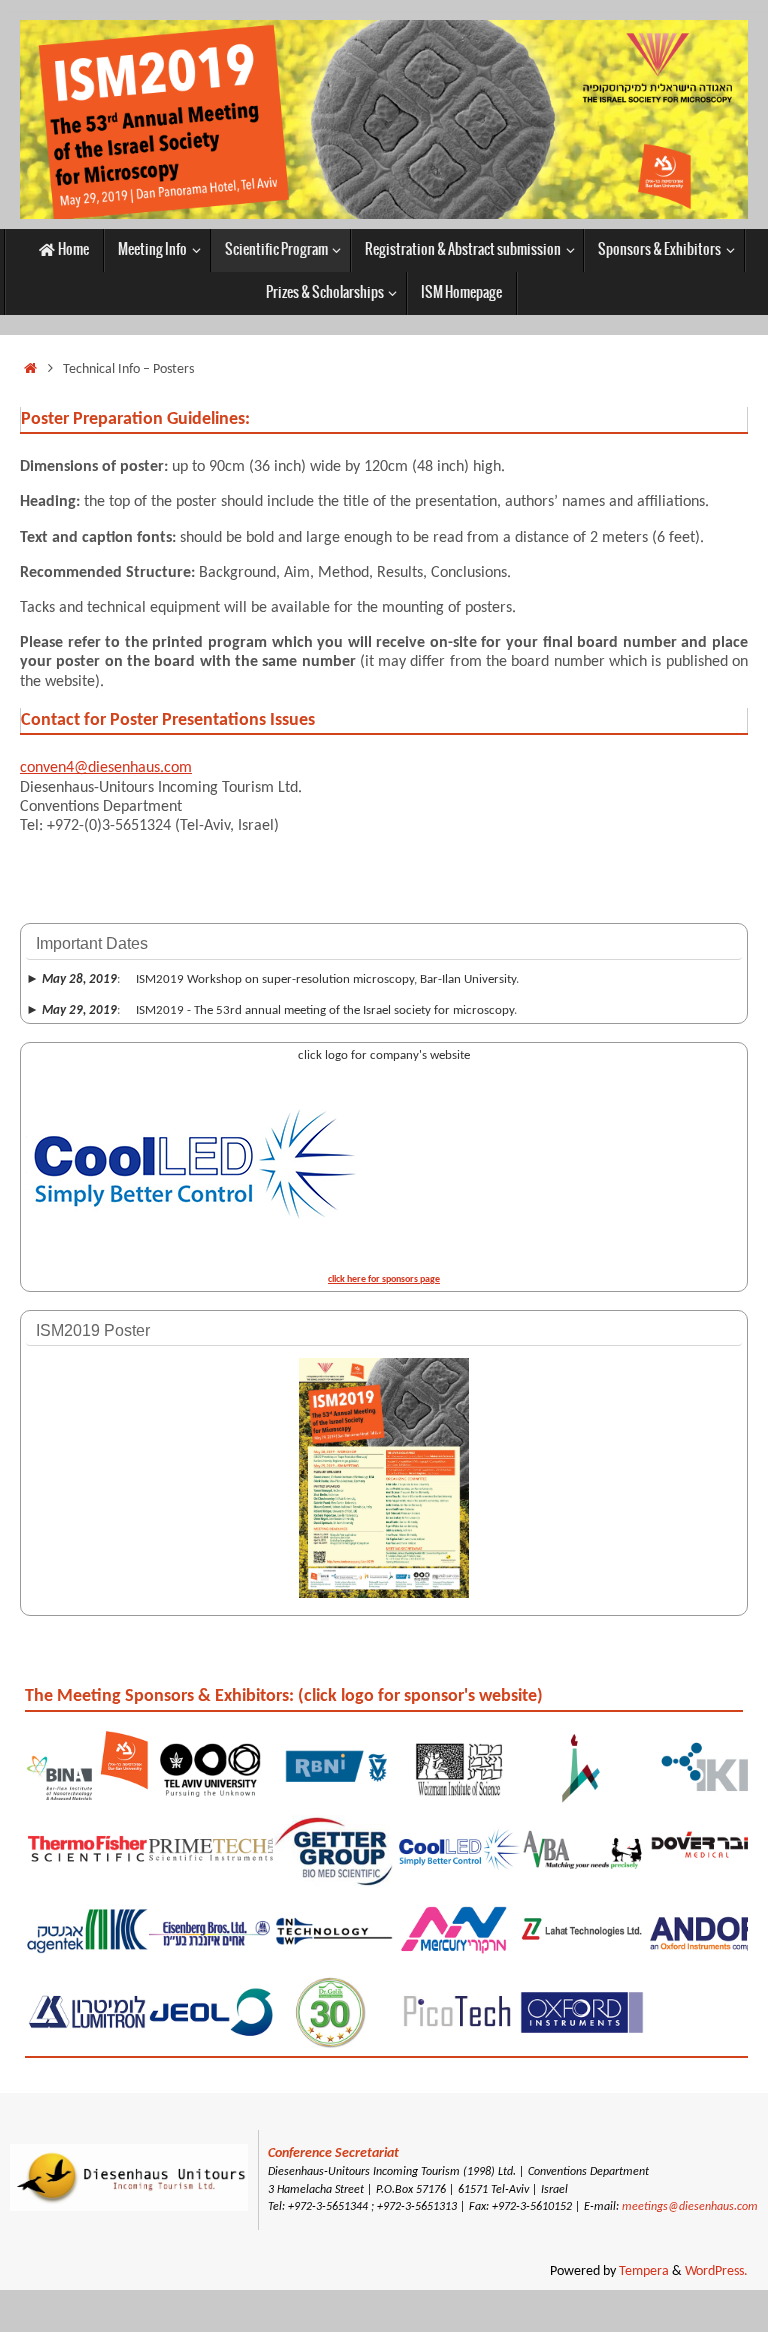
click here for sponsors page (384, 1279)
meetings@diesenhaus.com (690, 2207)
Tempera (644, 2271)
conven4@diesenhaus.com (106, 768)
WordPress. (716, 2271)
